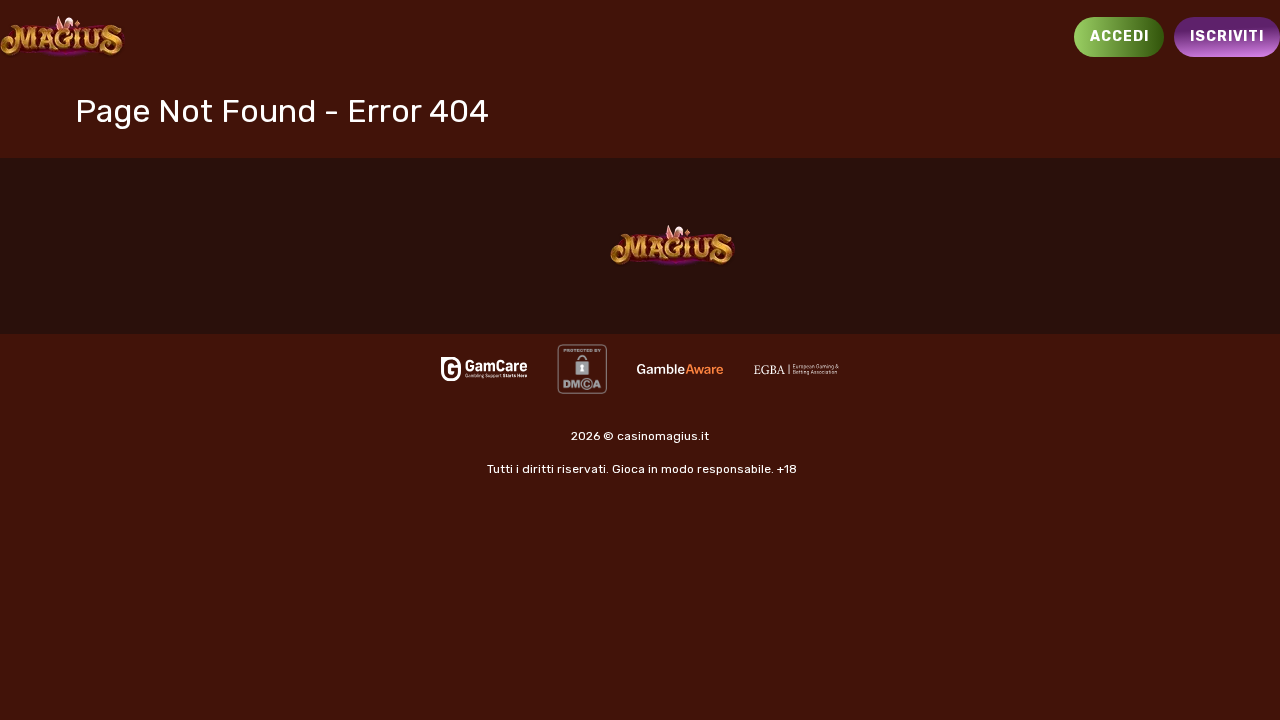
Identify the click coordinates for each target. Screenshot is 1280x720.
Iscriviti (1227, 36)
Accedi (1119, 36)
